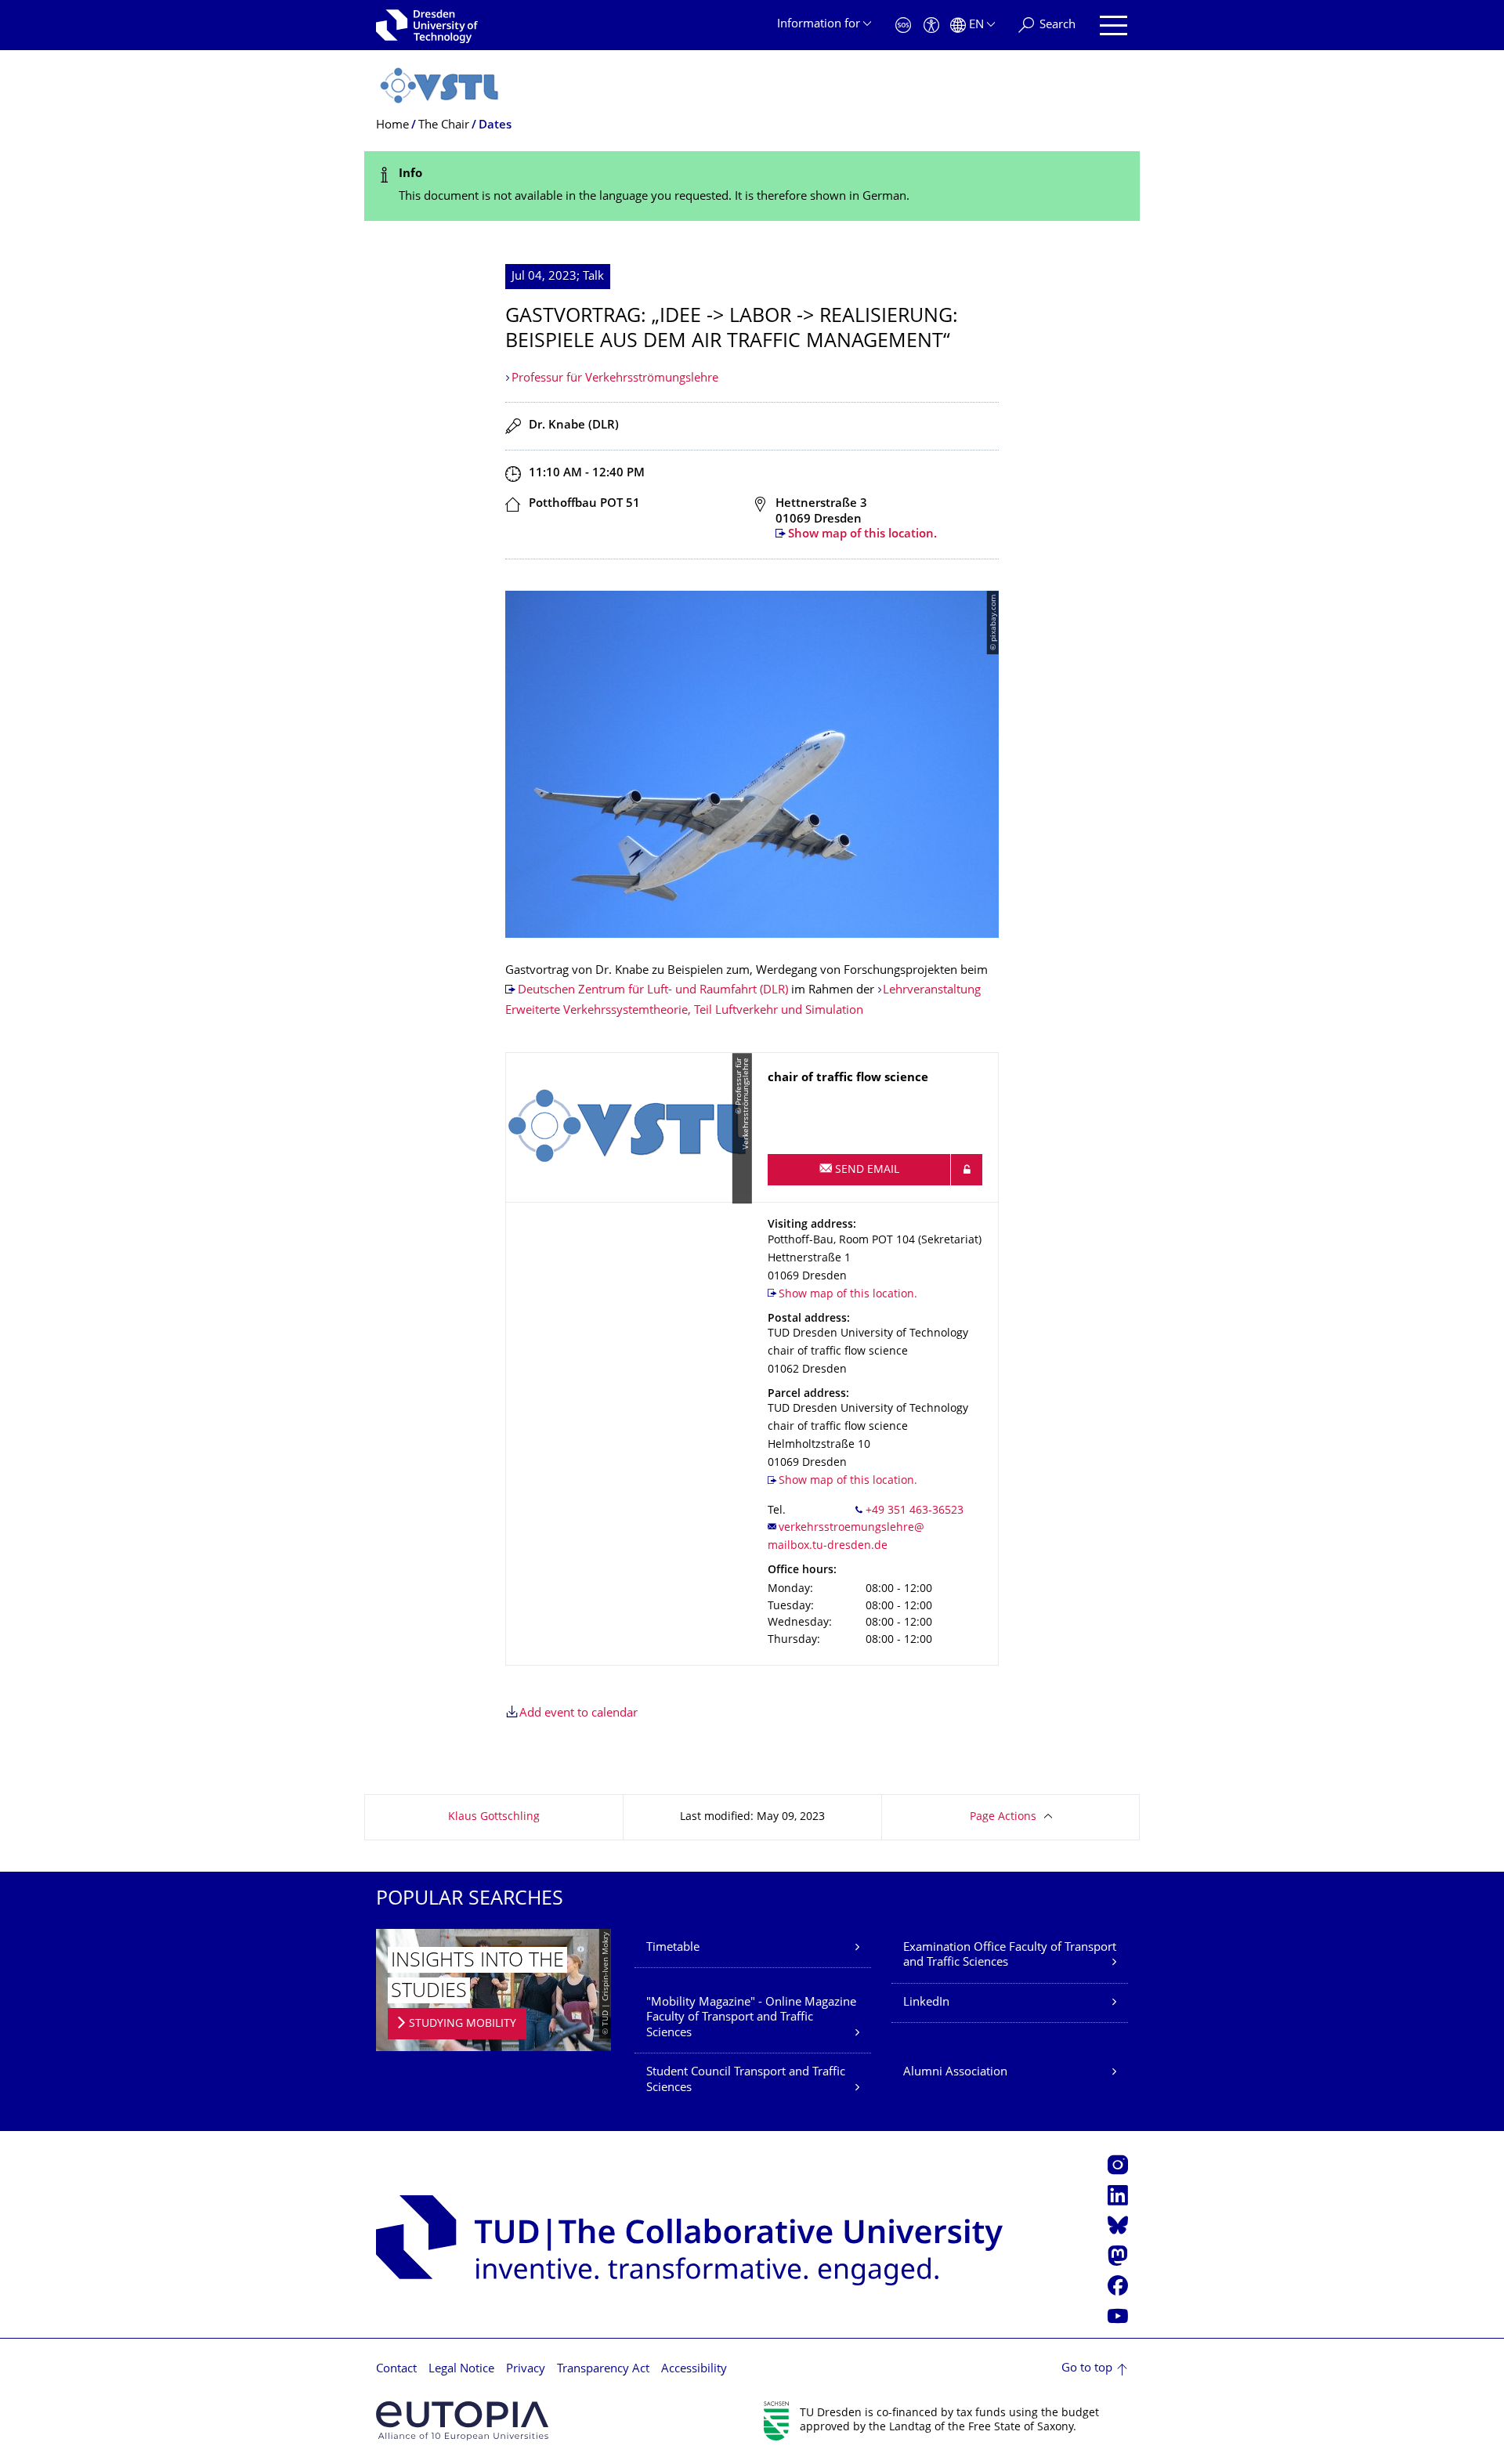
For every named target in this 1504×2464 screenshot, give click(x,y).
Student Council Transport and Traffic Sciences (746, 2080)
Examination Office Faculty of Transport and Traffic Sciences (1010, 1956)
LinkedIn (926, 2003)
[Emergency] (903, 25)
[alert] (752, 186)
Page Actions (1003, 1817)
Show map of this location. (862, 535)
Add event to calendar (578, 1714)
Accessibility (694, 2370)
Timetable (673, 1948)
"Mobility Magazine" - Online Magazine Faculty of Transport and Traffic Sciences (751, 2018)
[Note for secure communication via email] (967, 1170)
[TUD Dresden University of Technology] (427, 25)
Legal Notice (461, 2370)
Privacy (526, 2370)
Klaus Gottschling (494, 1817)
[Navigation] (1114, 25)
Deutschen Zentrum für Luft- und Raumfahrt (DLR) (653, 991)
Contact (396, 2370)
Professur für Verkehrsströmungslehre (615, 379)
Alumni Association (955, 2073)
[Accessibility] (931, 25)
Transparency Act (603, 2370)
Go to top (1087, 2369)
